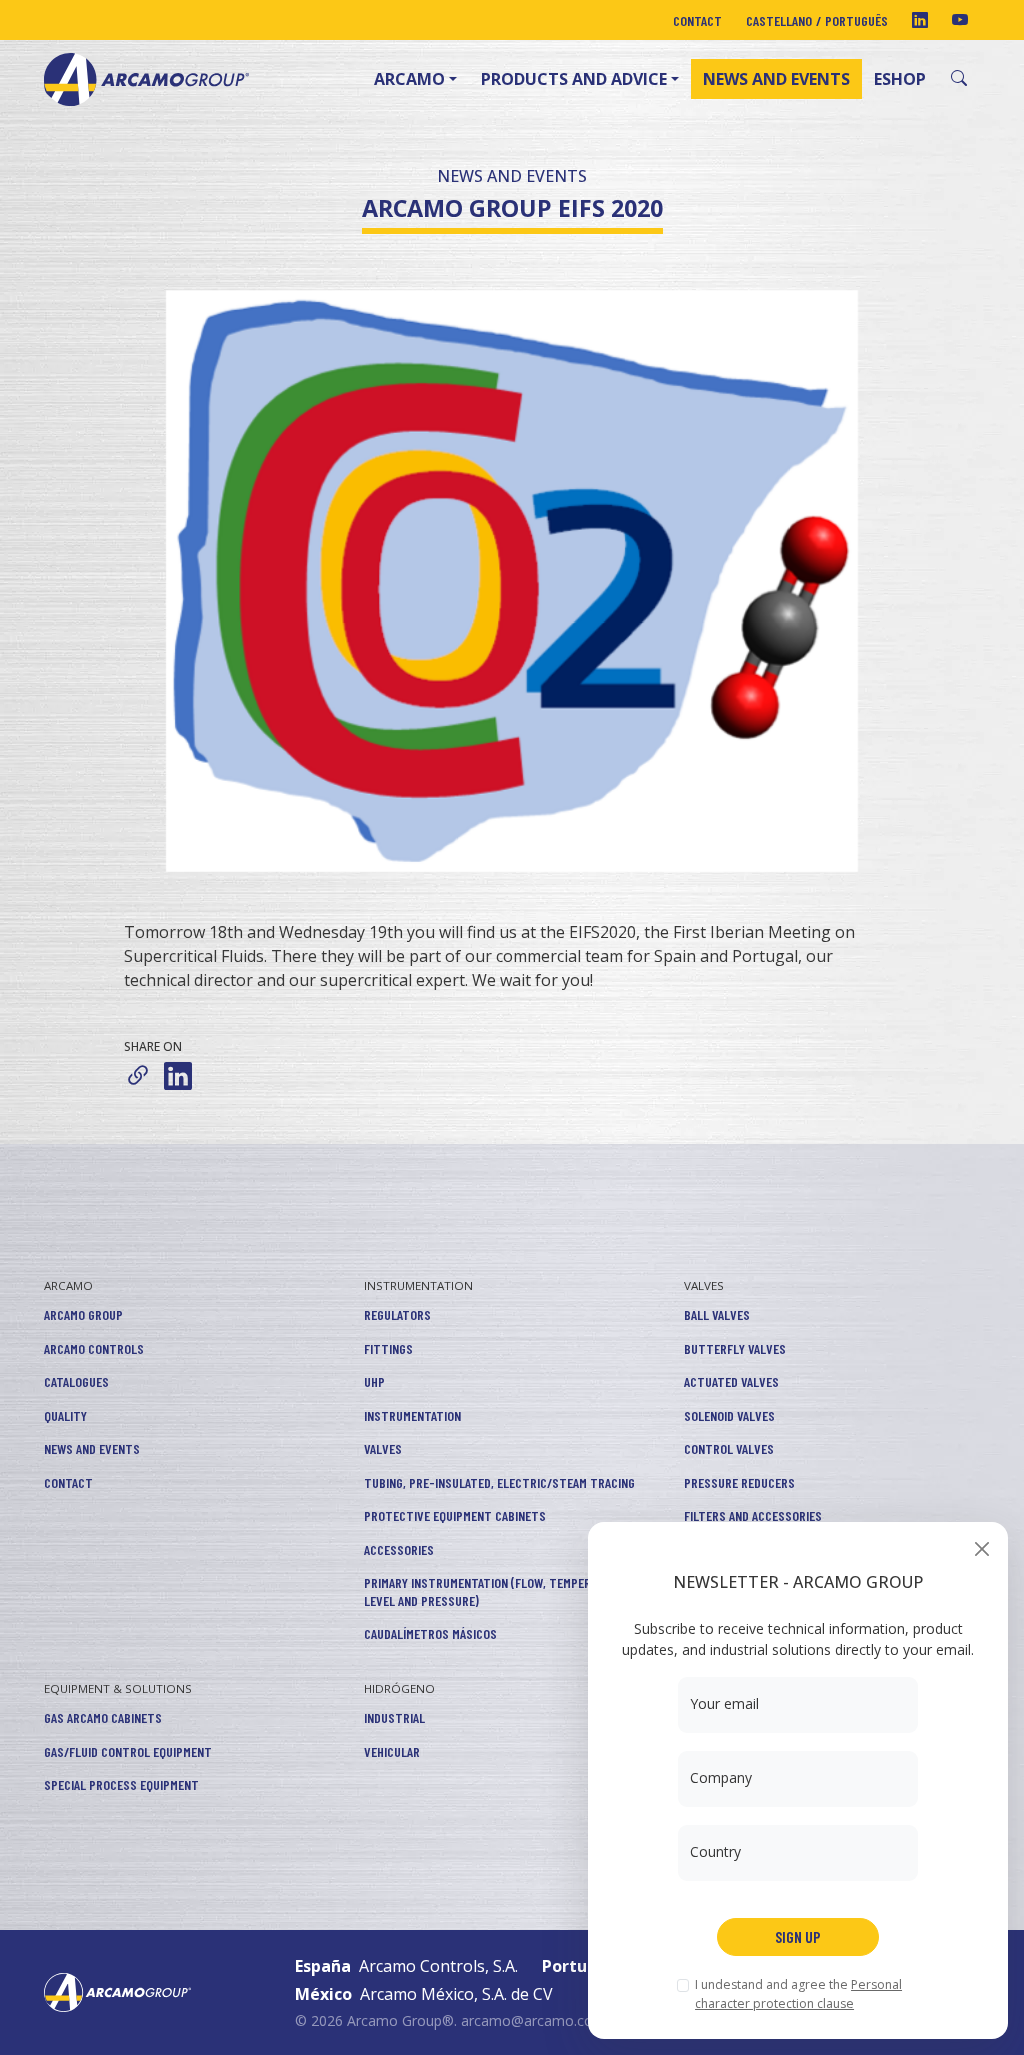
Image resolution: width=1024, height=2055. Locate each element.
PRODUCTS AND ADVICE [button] (574, 79)
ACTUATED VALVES (731, 1381)
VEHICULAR (392, 1751)
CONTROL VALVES (729, 1448)
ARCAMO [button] (409, 79)
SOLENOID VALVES (729, 1415)
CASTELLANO (779, 20)
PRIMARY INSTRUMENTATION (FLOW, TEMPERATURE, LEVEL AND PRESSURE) (495, 1591)
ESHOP (900, 79)
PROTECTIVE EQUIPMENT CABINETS (455, 1515)
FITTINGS (388, 1348)
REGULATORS (397, 1314)
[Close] (981, 1548)
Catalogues (76, 1381)
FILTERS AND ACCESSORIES (753, 1515)
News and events (776, 79)
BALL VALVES (717, 1314)
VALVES (383, 1448)
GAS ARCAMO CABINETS (103, 1717)
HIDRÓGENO (399, 1688)
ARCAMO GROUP (83, 1314)
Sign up (798, 1936)
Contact (697, 20)
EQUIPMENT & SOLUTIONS (118, 1688)
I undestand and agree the (798, 1993)
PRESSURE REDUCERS (739, 1482)
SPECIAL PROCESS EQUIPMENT (121, 1784)
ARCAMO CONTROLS (94, 1348)
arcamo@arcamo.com (533, 2020)
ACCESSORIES (399, 1549)
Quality (65, 1415)
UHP (374, 1381)
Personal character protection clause (798, 1993)
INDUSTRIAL (394, 1717)
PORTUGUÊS (856, 20)
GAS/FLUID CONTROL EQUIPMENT (128, 1751)
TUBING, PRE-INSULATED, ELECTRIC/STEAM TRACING (499, 1482)
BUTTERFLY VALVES (735, 1348)
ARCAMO (68, 1285)
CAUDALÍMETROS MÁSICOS (430, 1633)
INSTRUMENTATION (418, 1285)
